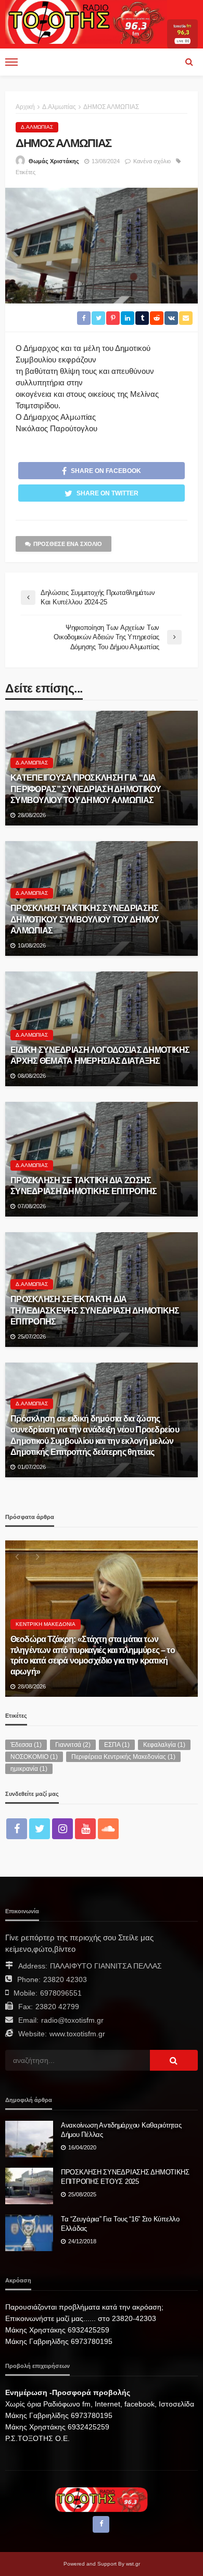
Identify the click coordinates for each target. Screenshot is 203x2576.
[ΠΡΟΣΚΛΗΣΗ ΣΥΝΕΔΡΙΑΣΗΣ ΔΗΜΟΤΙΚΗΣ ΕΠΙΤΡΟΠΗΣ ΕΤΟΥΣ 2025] (29, 2186)
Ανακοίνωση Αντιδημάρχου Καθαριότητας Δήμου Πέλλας (121, 2130)
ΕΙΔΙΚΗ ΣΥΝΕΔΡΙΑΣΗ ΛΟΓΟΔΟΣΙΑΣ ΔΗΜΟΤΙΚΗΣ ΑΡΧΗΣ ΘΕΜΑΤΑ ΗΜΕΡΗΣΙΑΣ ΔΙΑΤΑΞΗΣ (100, 1055)
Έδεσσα (26, 1745)
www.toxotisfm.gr (77, 2034)
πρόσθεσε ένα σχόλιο (68, 544)
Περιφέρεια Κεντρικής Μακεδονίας (123, 1757)
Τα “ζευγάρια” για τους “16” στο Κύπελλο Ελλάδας (120, 2224)
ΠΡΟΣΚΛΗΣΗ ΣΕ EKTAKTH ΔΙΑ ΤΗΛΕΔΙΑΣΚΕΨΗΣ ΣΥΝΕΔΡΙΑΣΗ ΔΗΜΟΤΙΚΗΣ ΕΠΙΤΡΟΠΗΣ (95, 1310)
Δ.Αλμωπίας (37, 127)
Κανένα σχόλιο (152, 161)
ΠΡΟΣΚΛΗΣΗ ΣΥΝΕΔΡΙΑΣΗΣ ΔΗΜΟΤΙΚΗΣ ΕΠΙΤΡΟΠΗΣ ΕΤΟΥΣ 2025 (125, 2177)
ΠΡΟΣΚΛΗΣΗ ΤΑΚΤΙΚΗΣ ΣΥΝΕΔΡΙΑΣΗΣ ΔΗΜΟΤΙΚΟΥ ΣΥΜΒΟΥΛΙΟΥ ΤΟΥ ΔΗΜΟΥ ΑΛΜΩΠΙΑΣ (85, 919)
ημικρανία (29, 1769)
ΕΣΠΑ (117, 1745)
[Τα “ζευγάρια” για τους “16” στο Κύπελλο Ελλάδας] (29, 2233)
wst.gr (133, 2564)
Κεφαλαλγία (164, 1745)
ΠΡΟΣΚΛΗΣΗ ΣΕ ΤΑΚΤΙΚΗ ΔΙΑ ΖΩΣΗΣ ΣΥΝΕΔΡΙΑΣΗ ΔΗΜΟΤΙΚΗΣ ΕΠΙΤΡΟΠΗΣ (84, 1186)
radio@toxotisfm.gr (72, 2020)
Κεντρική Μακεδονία (46, 1624)
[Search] (189, 62)
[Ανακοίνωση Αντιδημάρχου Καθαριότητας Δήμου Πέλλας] (29, 2139)
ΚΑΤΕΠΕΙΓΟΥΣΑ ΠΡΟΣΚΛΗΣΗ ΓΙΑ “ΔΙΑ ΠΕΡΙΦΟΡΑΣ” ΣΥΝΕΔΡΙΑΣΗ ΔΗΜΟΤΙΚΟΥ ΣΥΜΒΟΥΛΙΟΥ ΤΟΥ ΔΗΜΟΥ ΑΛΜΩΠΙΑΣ (86, 788)
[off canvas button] (11, 62)
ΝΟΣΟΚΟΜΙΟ (34, 1757)
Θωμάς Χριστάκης (54, 161)
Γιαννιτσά (73, 1745)
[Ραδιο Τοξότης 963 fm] (86, 21)
